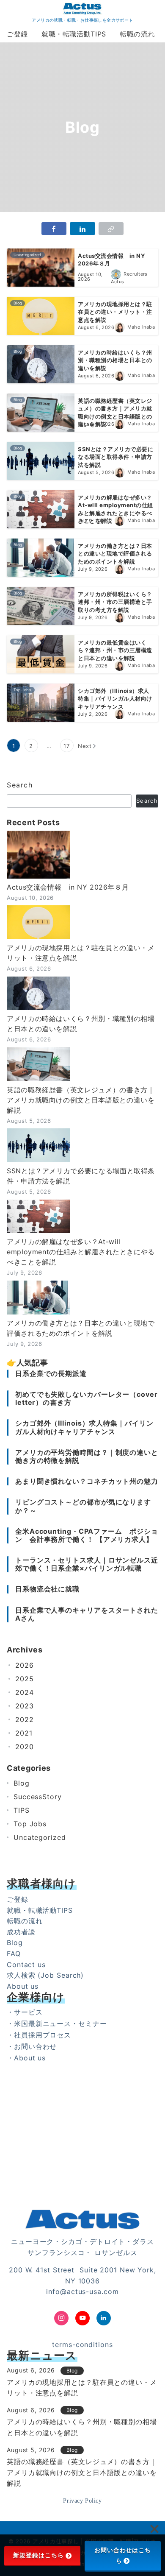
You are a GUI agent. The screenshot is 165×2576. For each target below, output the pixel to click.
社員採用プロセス (43, 2035)
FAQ (14, 1954)
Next (85, 746)
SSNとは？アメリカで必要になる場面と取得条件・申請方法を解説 (81, 1176)
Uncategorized (40, 1837)
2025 (25, 1679)
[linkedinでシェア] (82, 229)
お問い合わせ (35, 2046)
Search (20, 785)
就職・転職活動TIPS (40, 1910)
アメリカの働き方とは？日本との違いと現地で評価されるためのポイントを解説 (81, 1328)
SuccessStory (38, 1797)
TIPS (22, 1810)
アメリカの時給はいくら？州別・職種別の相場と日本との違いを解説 (81, 1024)
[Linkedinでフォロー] (104, 2318)
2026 (25, 1665)
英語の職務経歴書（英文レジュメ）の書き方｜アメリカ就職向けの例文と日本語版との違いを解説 (81, 1100)
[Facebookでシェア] (54, 229)
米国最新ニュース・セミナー (60, 2023)
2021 (24, 1733)
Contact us (26, 1965)
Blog (22, 1783)
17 (67, 746)
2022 (25, 1719)
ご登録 (18, 1899)
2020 (25, 1747)
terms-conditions (82, 2344)
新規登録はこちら (38, 2555)
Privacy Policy (82, 2501)
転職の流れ (25, 1921)
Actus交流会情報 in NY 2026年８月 (68, 887)
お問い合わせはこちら (123, 2555)
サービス (28, 2012)
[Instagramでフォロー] (61, 2318)
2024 (25, 1692)
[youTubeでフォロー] (82, 2318)
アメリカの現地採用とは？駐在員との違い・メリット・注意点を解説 (81, 953)
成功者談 (21, 1932)
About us (23, 1986)
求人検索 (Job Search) (45, 1975)
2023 (25, 1706)
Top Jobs (30, 1824)
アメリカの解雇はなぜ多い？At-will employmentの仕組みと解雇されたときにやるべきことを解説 (81, 1252)
